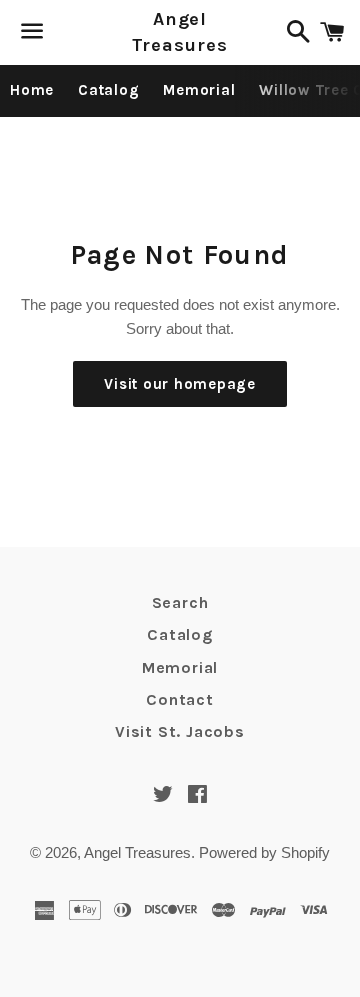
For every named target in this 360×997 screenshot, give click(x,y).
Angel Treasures (179, 31)
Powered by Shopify (264, 852)
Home (32, 90)
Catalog (108, 90)
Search (180, 602)
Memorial (199, 90)
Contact (180, 699)
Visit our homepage (180, 384)
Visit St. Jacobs (180, 731)
